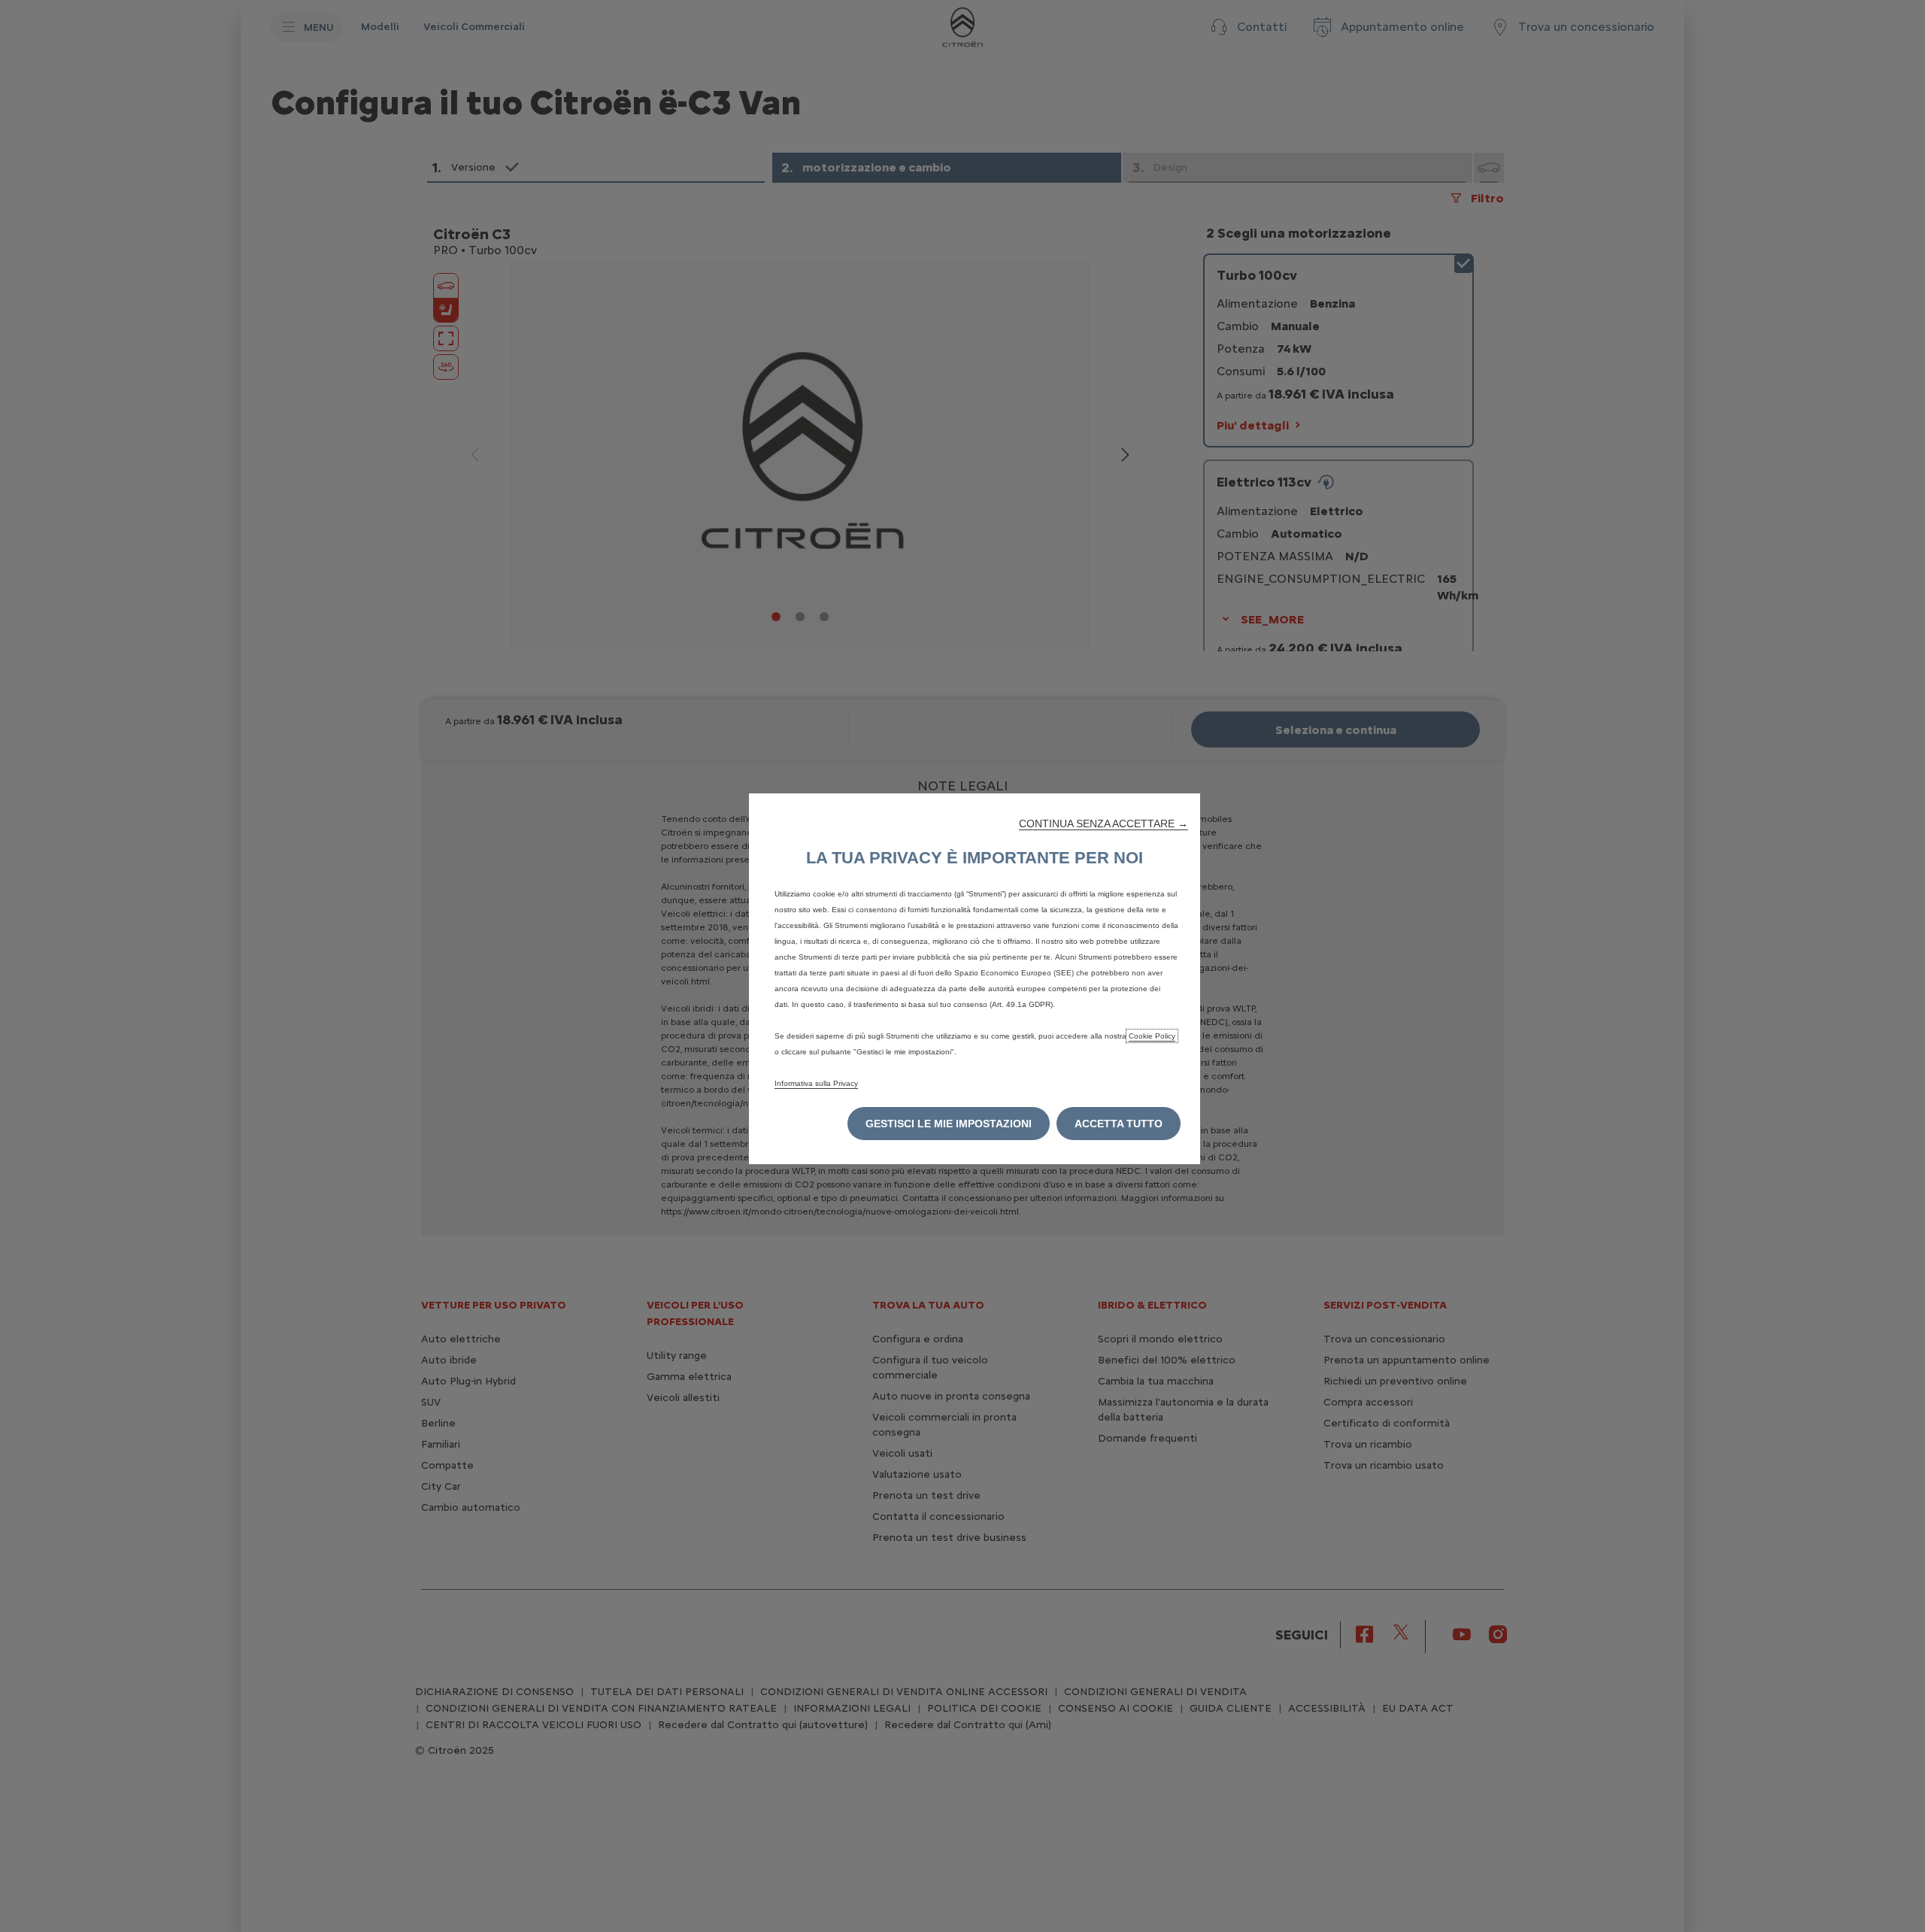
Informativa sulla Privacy (816, 1083)
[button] (1103, 823)
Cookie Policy (1152, 1036)
